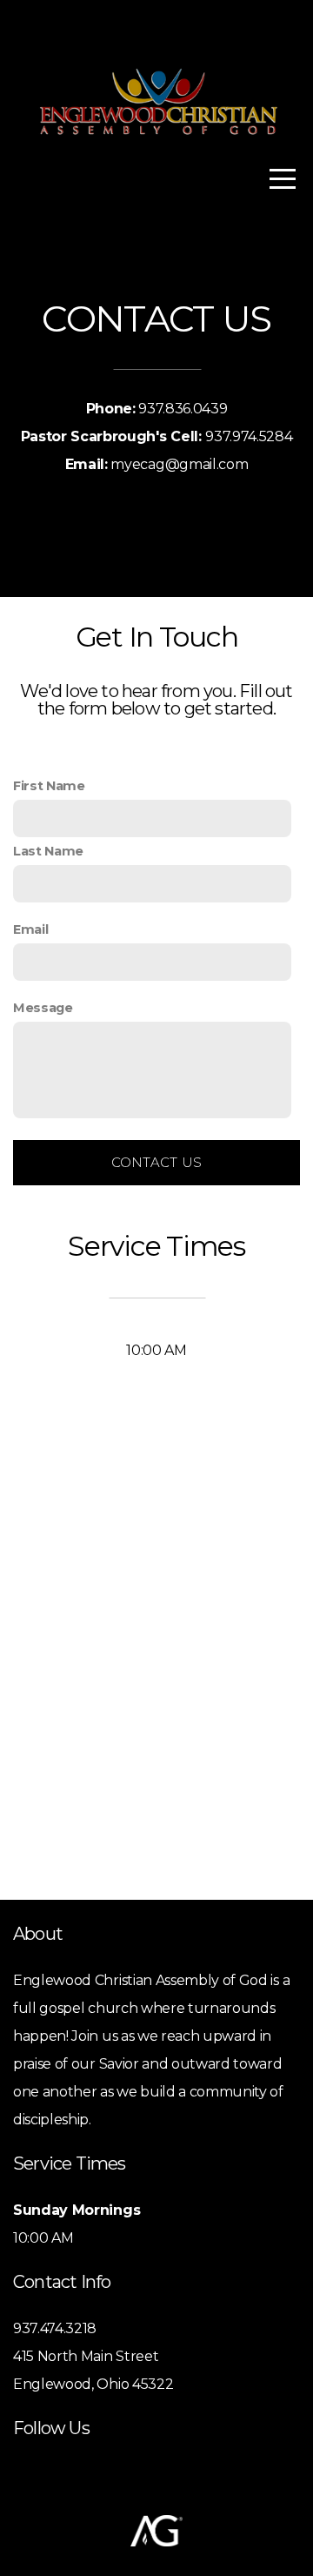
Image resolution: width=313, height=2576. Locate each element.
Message (43, 1008)
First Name (49, 786)
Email (30, 929)
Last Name (48, 851)
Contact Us (157, 1162)
